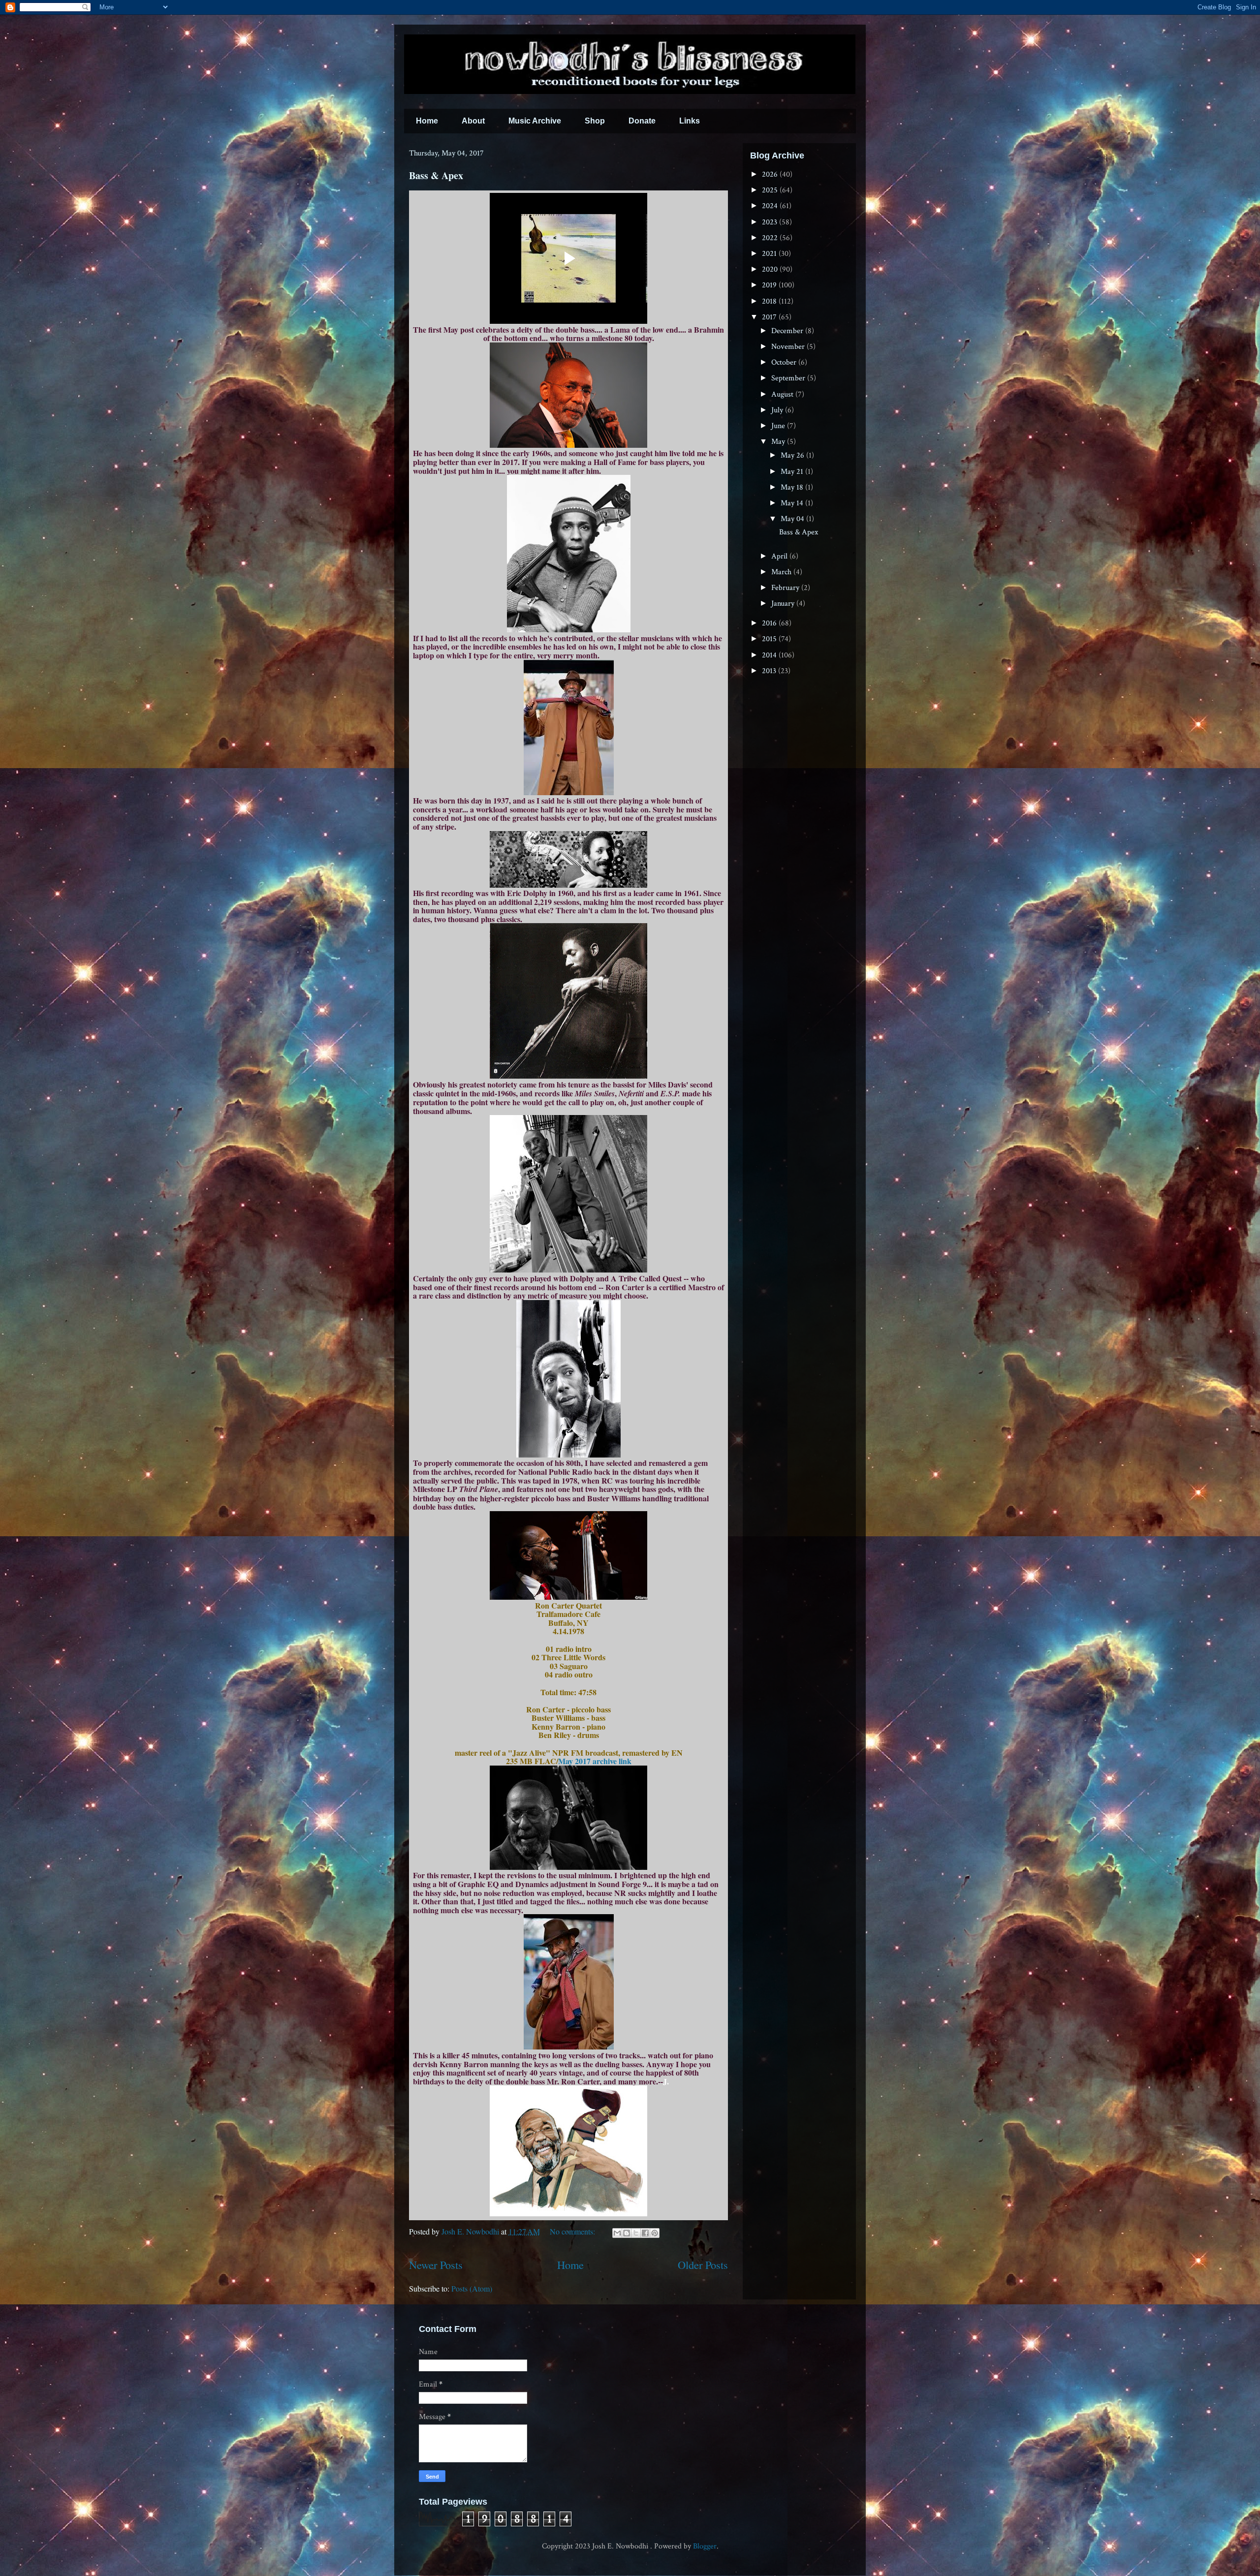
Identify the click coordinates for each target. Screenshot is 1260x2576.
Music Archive (535, 121)
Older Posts (703, 2265)
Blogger (705, 2546)
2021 (770, 254)
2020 (771, 269)
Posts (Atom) (472, 2288)
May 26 (793, 455)
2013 (770, 671)
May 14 (793, 503)
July (778, 410)
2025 (771, 190)
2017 (770, 317)
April (780, 556)
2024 (771, 206)
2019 (770, 285)
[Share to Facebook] (645, 2233)
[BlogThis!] (627, 2233)
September (789, 378)
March (782, 572)
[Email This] (617, 2233)
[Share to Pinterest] (655, 2233)
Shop (595, 121)
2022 (771, 238)
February (786, 588)
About (473, 121)
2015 (770, 639)
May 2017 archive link (595, 1761)
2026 (771, 174)
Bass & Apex (436, 175)
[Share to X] (636, 2233)
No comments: (573, 2231)
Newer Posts (436, 2265)
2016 (770, 623)
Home (427, 121)
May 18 (793, 487)
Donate (642, 121)
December (788, 331)
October (785, 362)
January (784, 604)
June (779, 426)
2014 (770, 655)
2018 (770, 301)
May (779, 442)
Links (690, 121)
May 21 (793, 472)
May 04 (793, 519)
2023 (771, 222)
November (789, 347)
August (783, 394)
